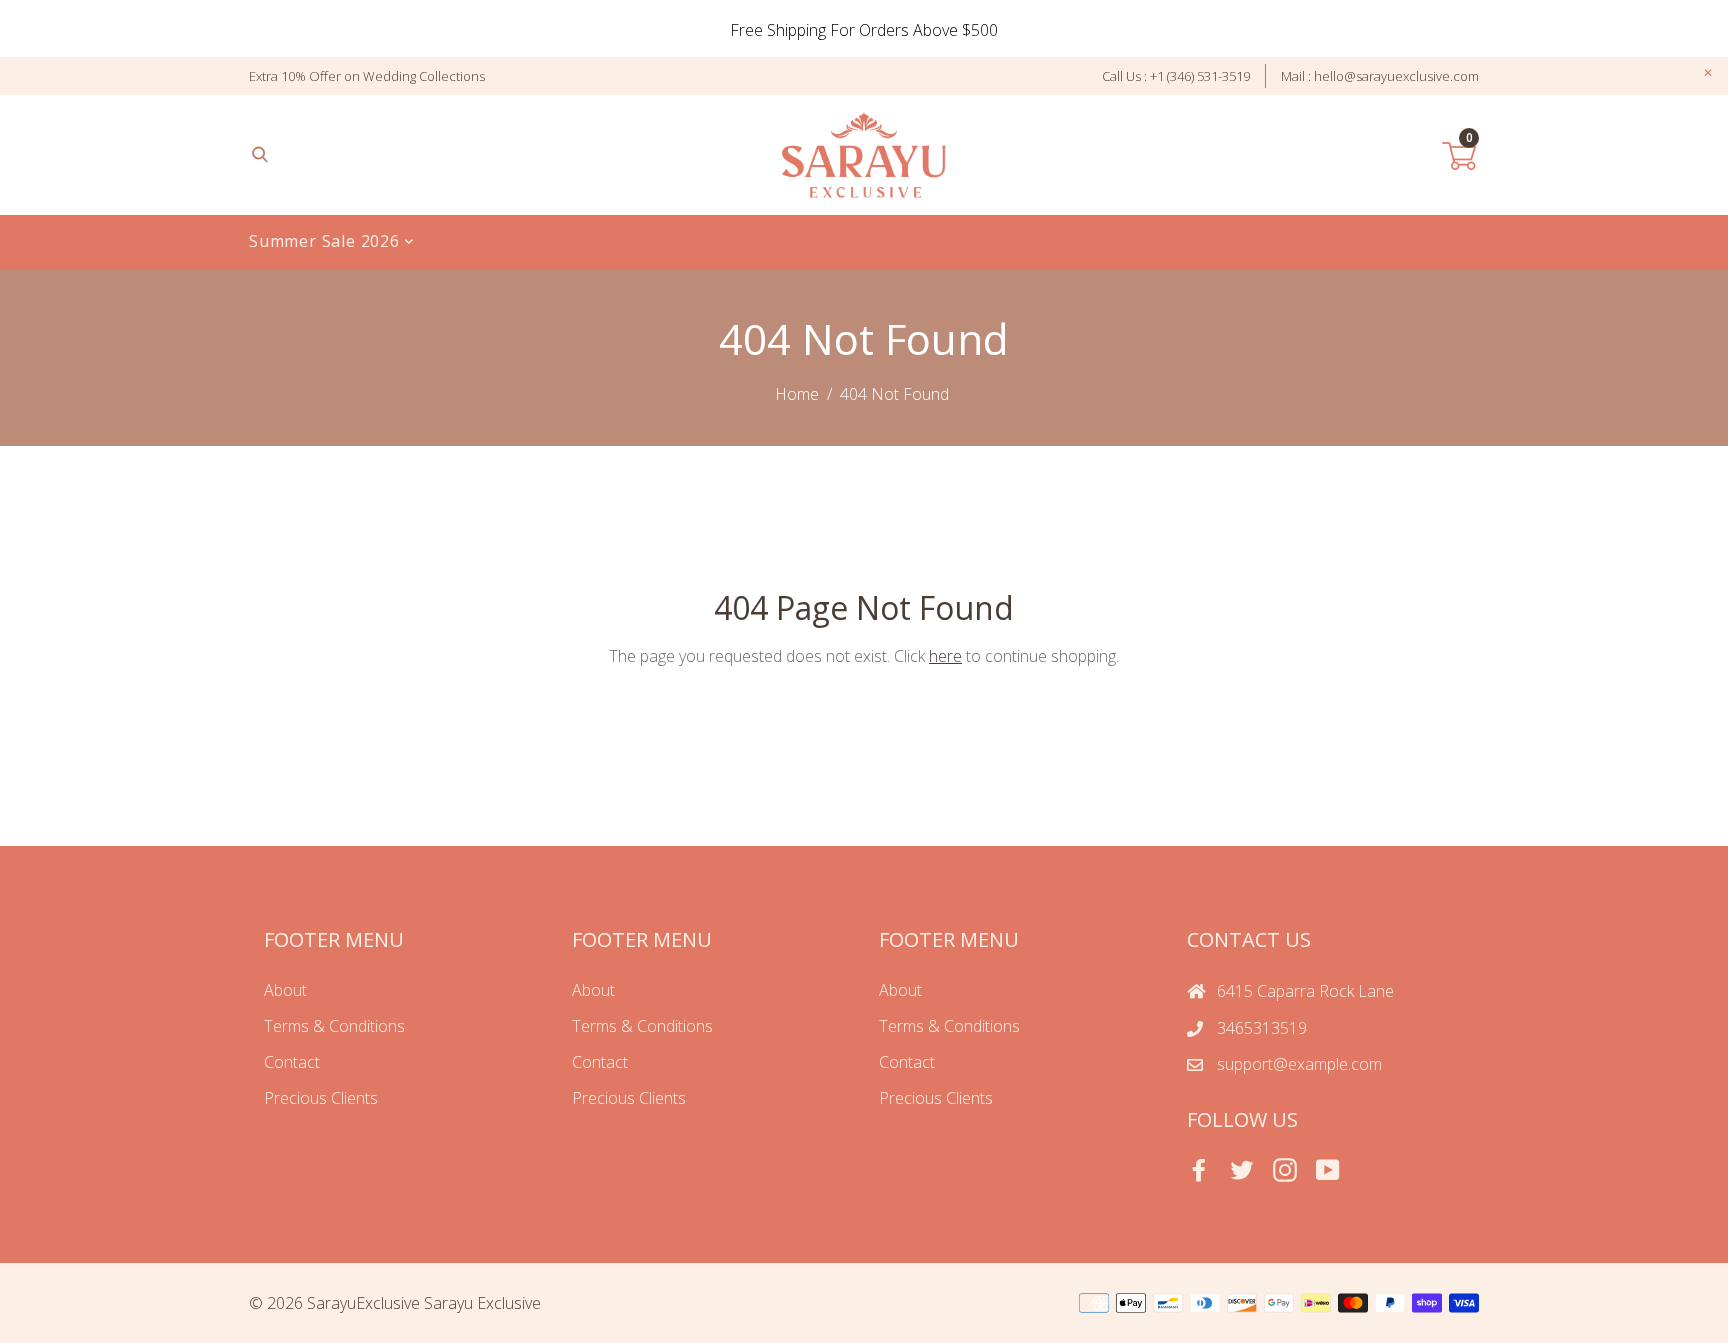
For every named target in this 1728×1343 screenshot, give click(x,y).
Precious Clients (321, 1098)
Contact (292, 1062)
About (285, 990)
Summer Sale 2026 (327, 241)
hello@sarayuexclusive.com (1396, 76)
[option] (864, 30)
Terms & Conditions (334, 1026)
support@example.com (1299, 1064)
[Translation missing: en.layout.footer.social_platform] (1199, 1170)
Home (797, 394)
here (945, 656)
